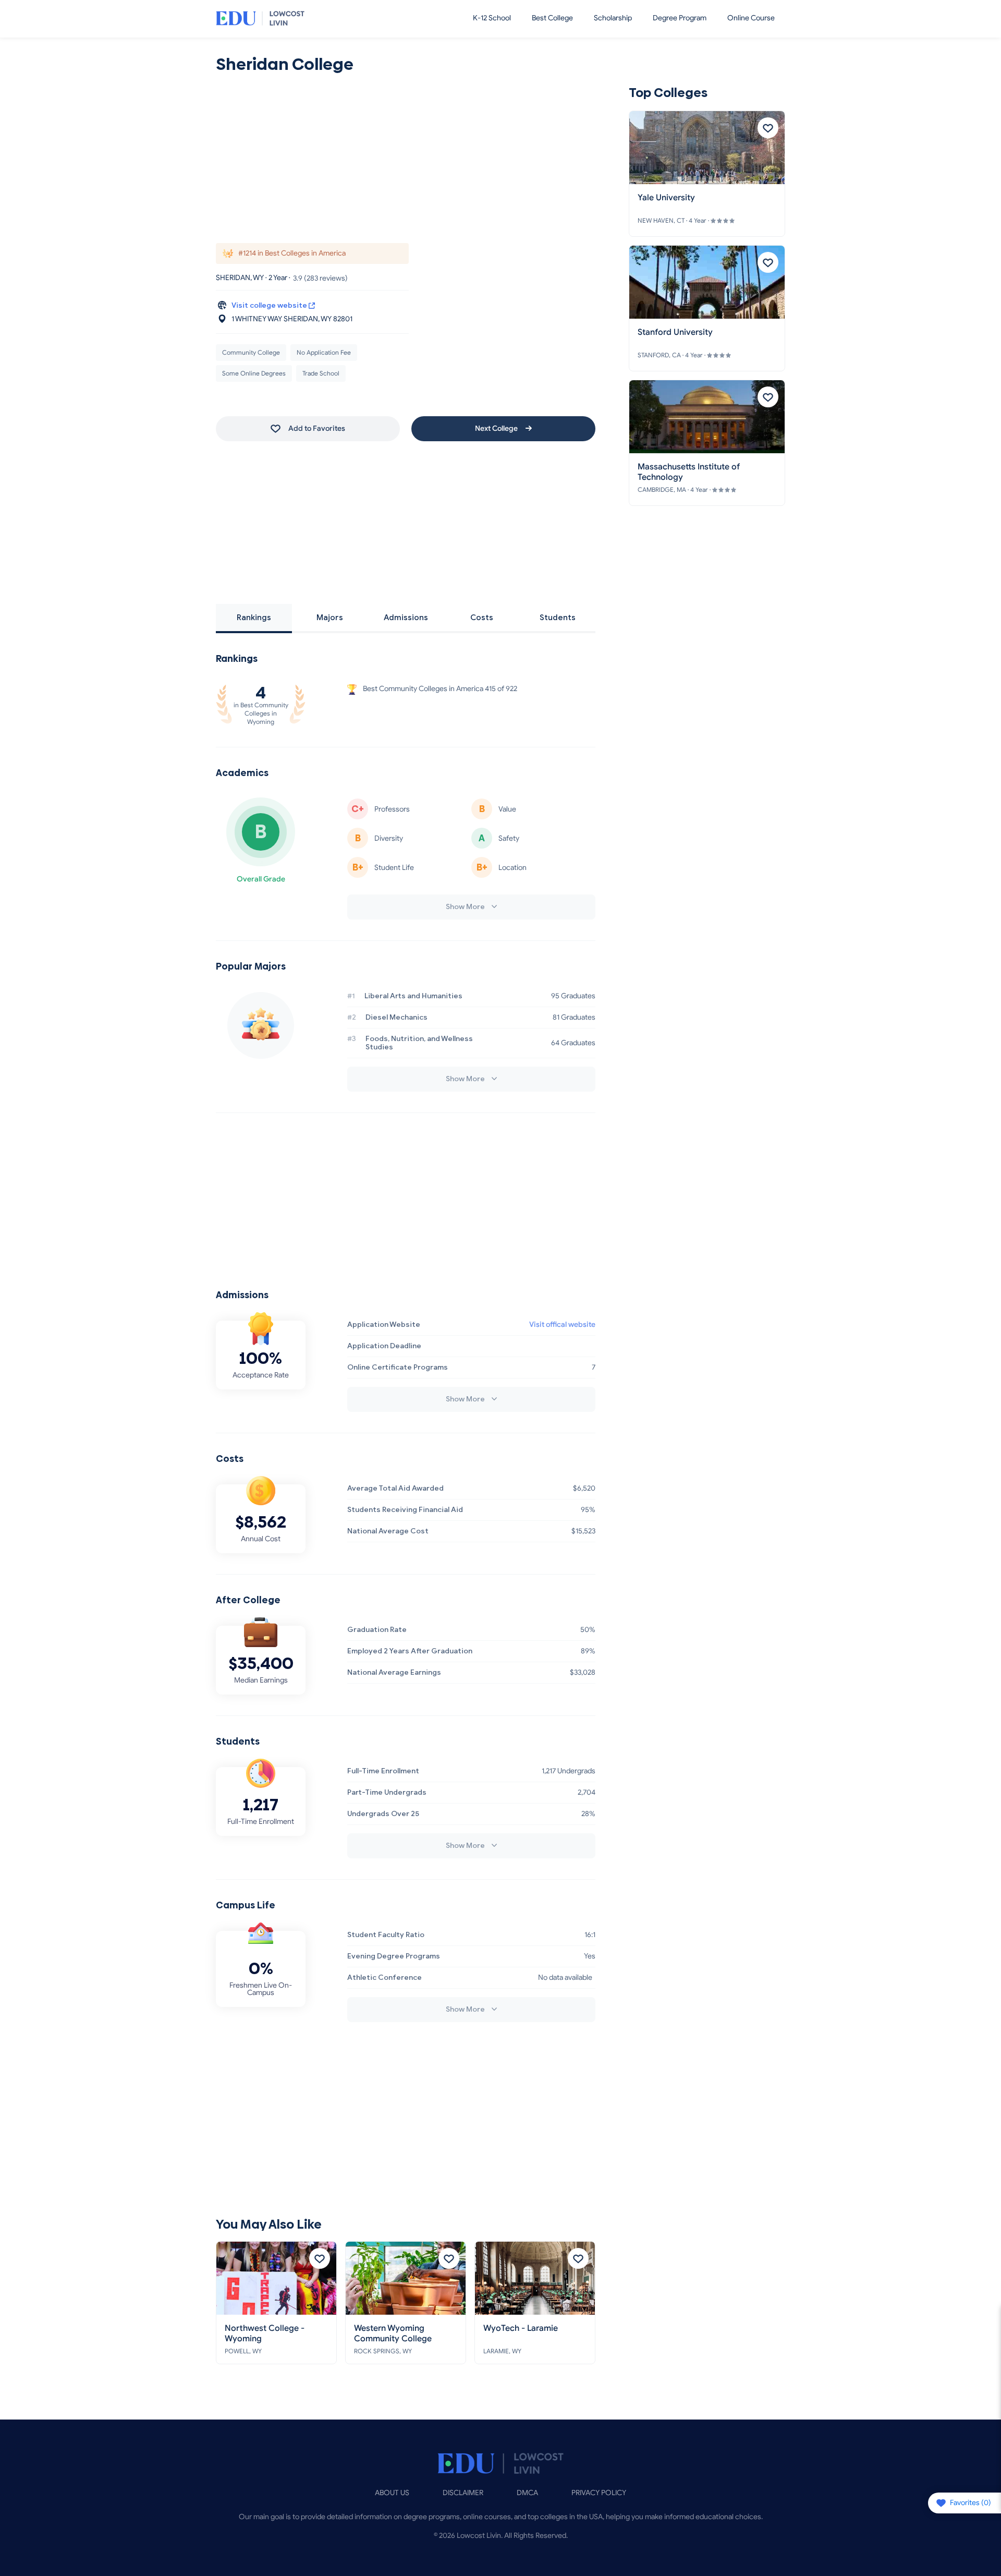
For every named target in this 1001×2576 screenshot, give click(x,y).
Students (558, 618)
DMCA (527, 2493)
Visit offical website (562, 1325)
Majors (330, 618)
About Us (392, 2493)
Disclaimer (463, 2493)
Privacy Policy (599, 2493)
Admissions (406, 618)
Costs (482, 618)
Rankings (254, 618)
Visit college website (270, 306)
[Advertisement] (406, 160)
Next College (497, 428)
